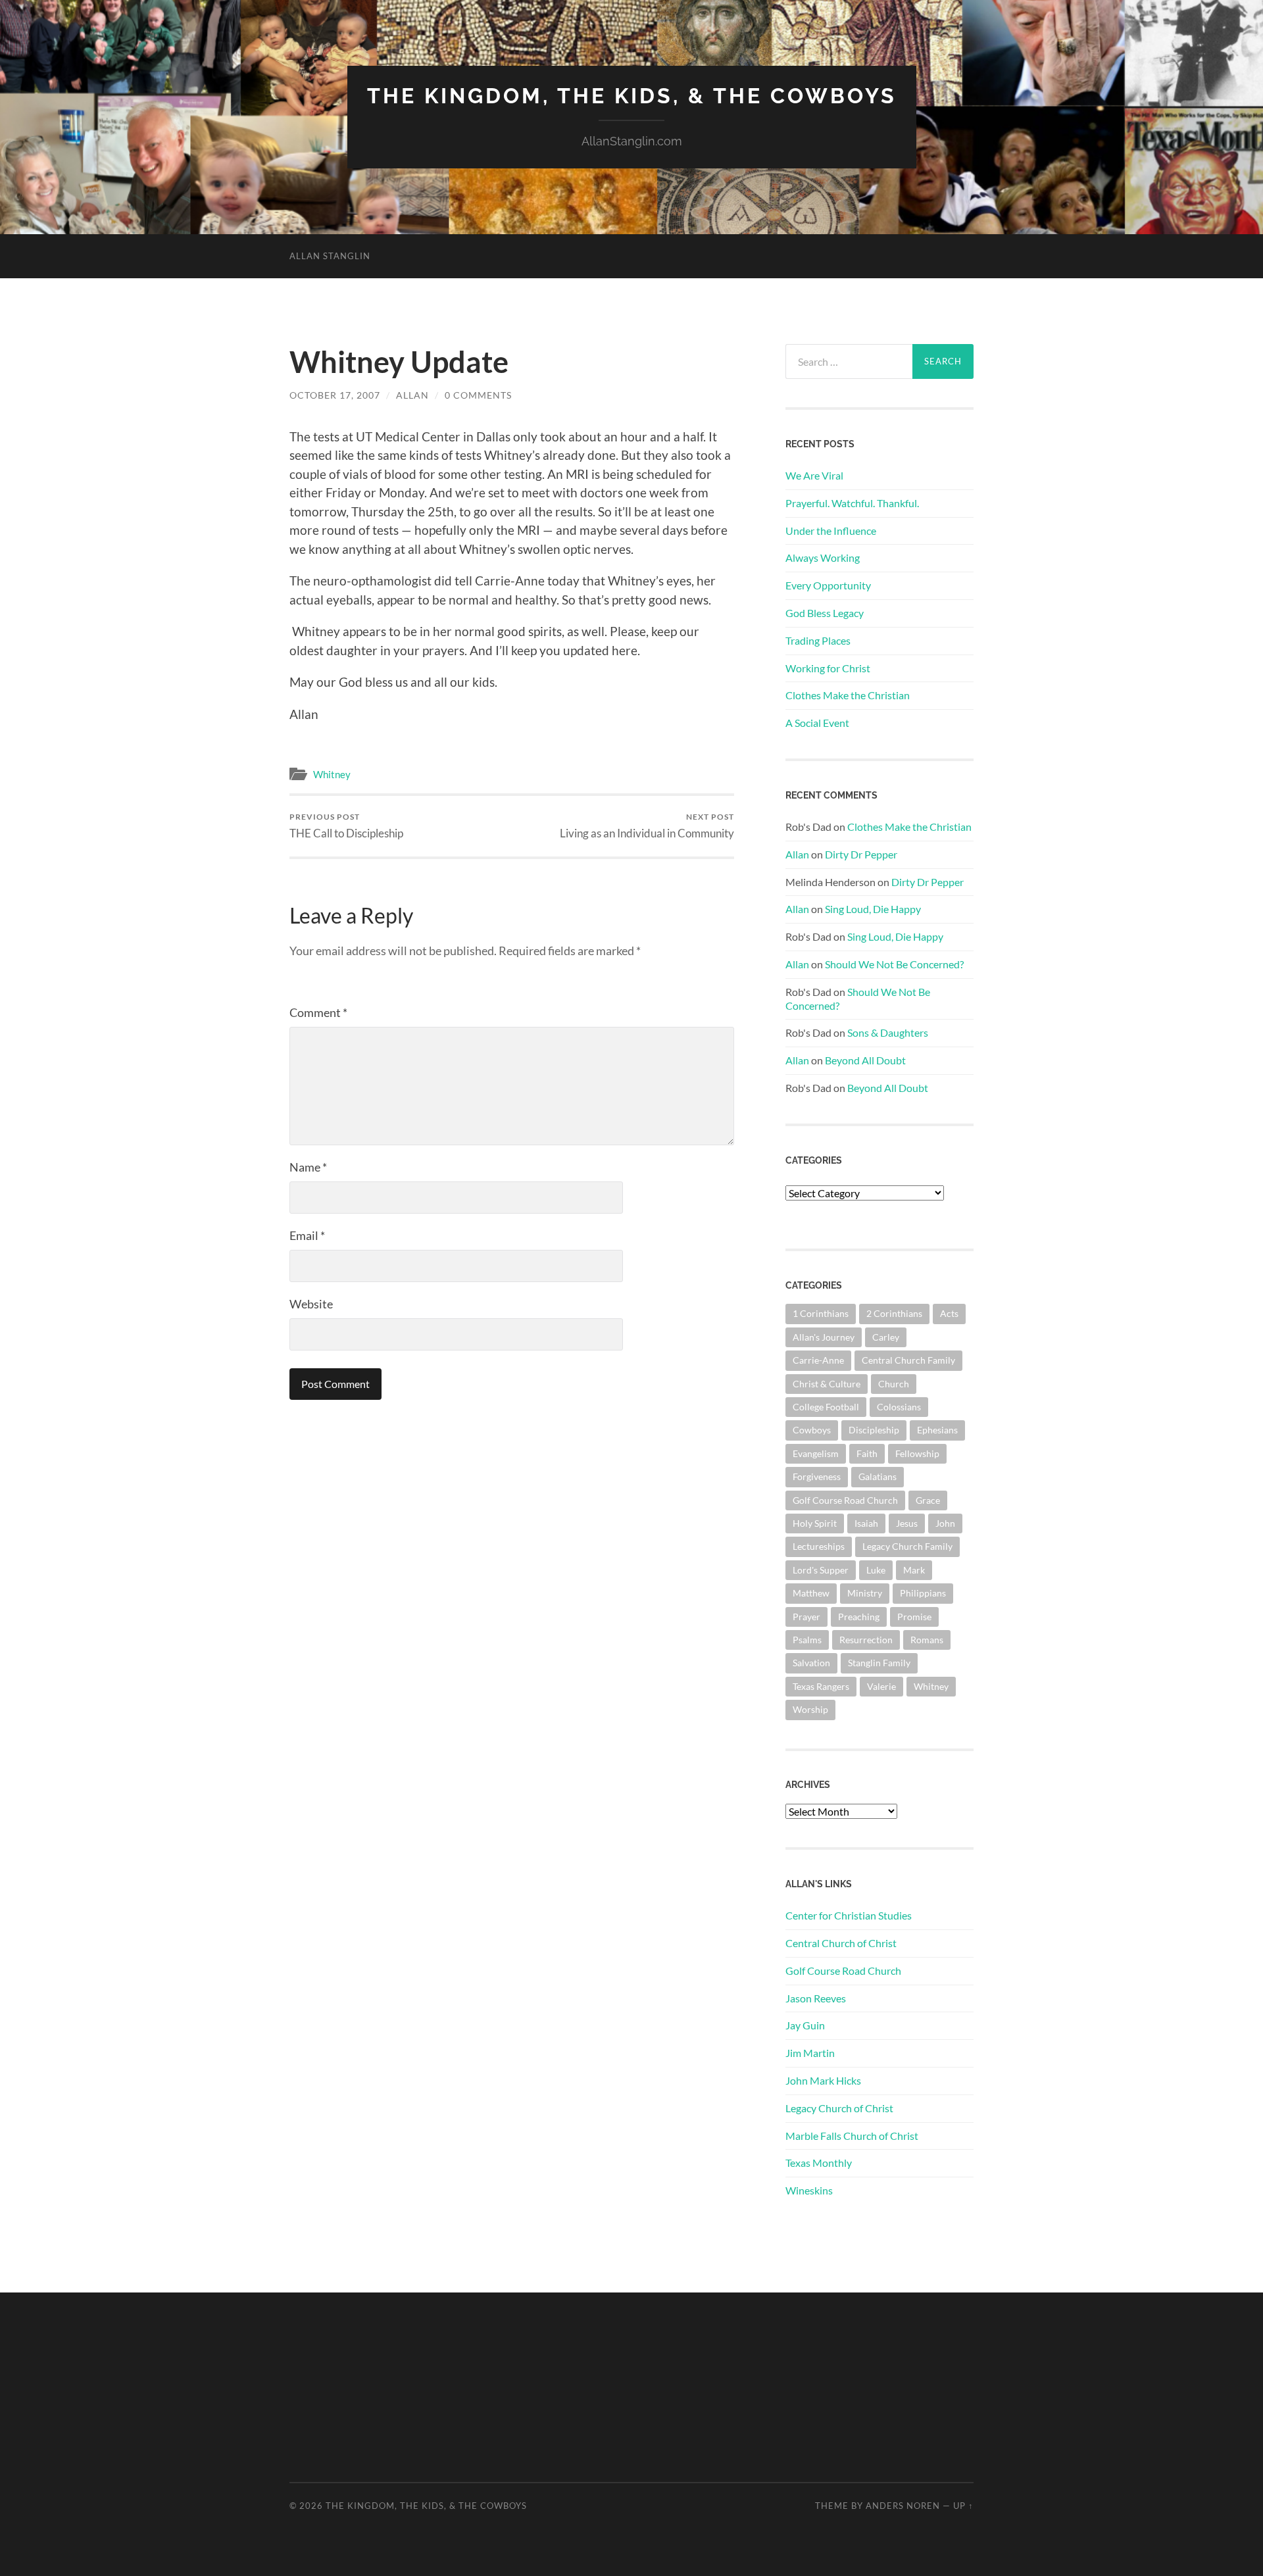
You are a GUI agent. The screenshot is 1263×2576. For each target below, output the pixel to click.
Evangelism (816, 1453)
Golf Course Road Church (845, 1500)
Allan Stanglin (330, 256)
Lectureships (819, 1546)
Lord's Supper (821, 1570)
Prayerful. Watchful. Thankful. (852, 503)
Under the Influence (831, 531)
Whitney (332, 774)
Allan (412, 395)
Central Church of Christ (841, 1943)
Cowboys (812, 1430)
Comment (318, 1012)
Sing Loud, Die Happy (873, 909)
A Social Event (817, 723)
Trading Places (818, 640)
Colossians (899, 1407)
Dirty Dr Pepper (861, 854)
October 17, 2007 (335, 395)
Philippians (923, 1593)
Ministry (865, 1593)
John (945, 1523)
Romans (927, 1640)
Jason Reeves (816, 1998)
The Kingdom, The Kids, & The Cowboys (632, 96)
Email (307, 1235)
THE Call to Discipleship (346, 826)
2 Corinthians (894, 1313)
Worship (810, 1709)
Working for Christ (828, 668)
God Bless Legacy (825, 613)
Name (308, 1167)
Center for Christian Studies (849, 1915)
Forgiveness (817, 1476)
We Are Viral (814, 475)
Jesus (907, 1523)
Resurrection (866, 1640)
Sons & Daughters (888, 1032)
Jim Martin (810, 2053)
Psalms (807, 1640)
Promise (914, 1617)
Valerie (881, 1686)
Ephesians (937, 1430)
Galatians (878, 1476)
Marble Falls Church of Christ (852, 2136)
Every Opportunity (828, 585)
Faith (867, 1453)
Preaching (859, 1617)
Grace (928, 1500)
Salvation (811, 1663)
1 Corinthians (821, 1313)
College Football (826, 1407)
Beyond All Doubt (865, 1060)
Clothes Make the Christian (848, 695)
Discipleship (874, 1430)
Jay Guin (805, 2025)
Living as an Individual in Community (647, 826)
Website (311, 1304)
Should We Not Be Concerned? (894, 964)
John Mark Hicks (823, 2080)
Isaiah (866, 1523)
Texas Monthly (819, 2163)
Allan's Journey (824, 1337)
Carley (886, 1337)
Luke (876, 1570)
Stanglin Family (879, 1663)
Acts (949, 1313)
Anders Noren (903, 2506)
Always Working (823, 557)
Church (894, 1384)
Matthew (811, 1593)
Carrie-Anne (818, 1360)
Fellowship (917, 1453)
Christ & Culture (827, 1384)
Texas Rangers (821, 1686)
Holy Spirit (815, 1523)
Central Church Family (908, 1360)
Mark (914, 1570)
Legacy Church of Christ (839, 2108)
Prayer (806, 1617)
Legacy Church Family (907, 1546)
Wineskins (809, 2190)
